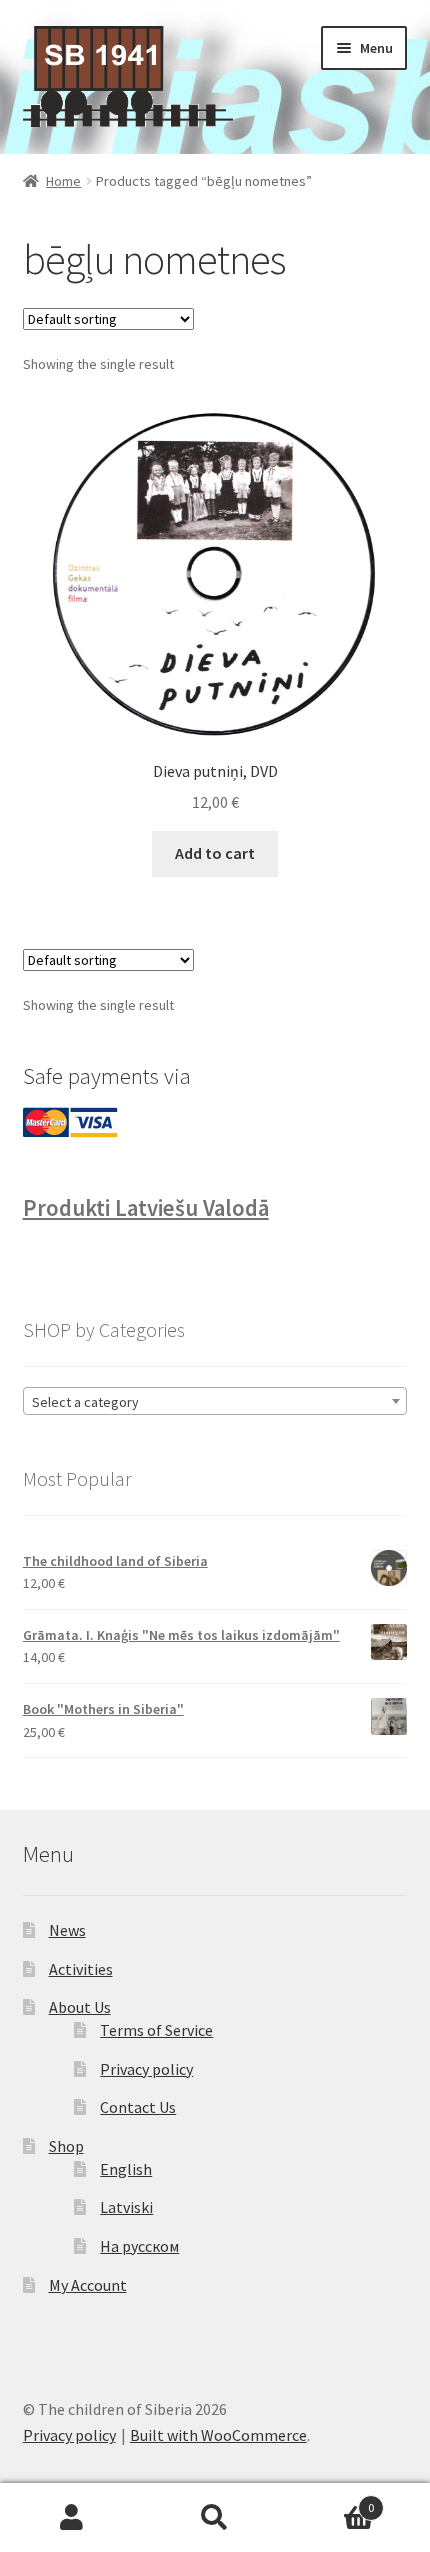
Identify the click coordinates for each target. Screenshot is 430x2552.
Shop (66, 2146)
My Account (88, 2285)
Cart (331, 2500)
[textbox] (215, 1402)
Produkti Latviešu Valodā (146, 1208)
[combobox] (215, 1401)
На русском (139, 2246)
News (67, 1930)
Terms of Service (156, 2030)
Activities (81, 1969)
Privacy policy (146, 2069)
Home (63, 181)
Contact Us (138, 2107)
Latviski (126, 2207)
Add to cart (215, 853)
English (126, 2169)
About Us (80, 2007)
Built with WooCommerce (218, 2435)
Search (214, 2518)
